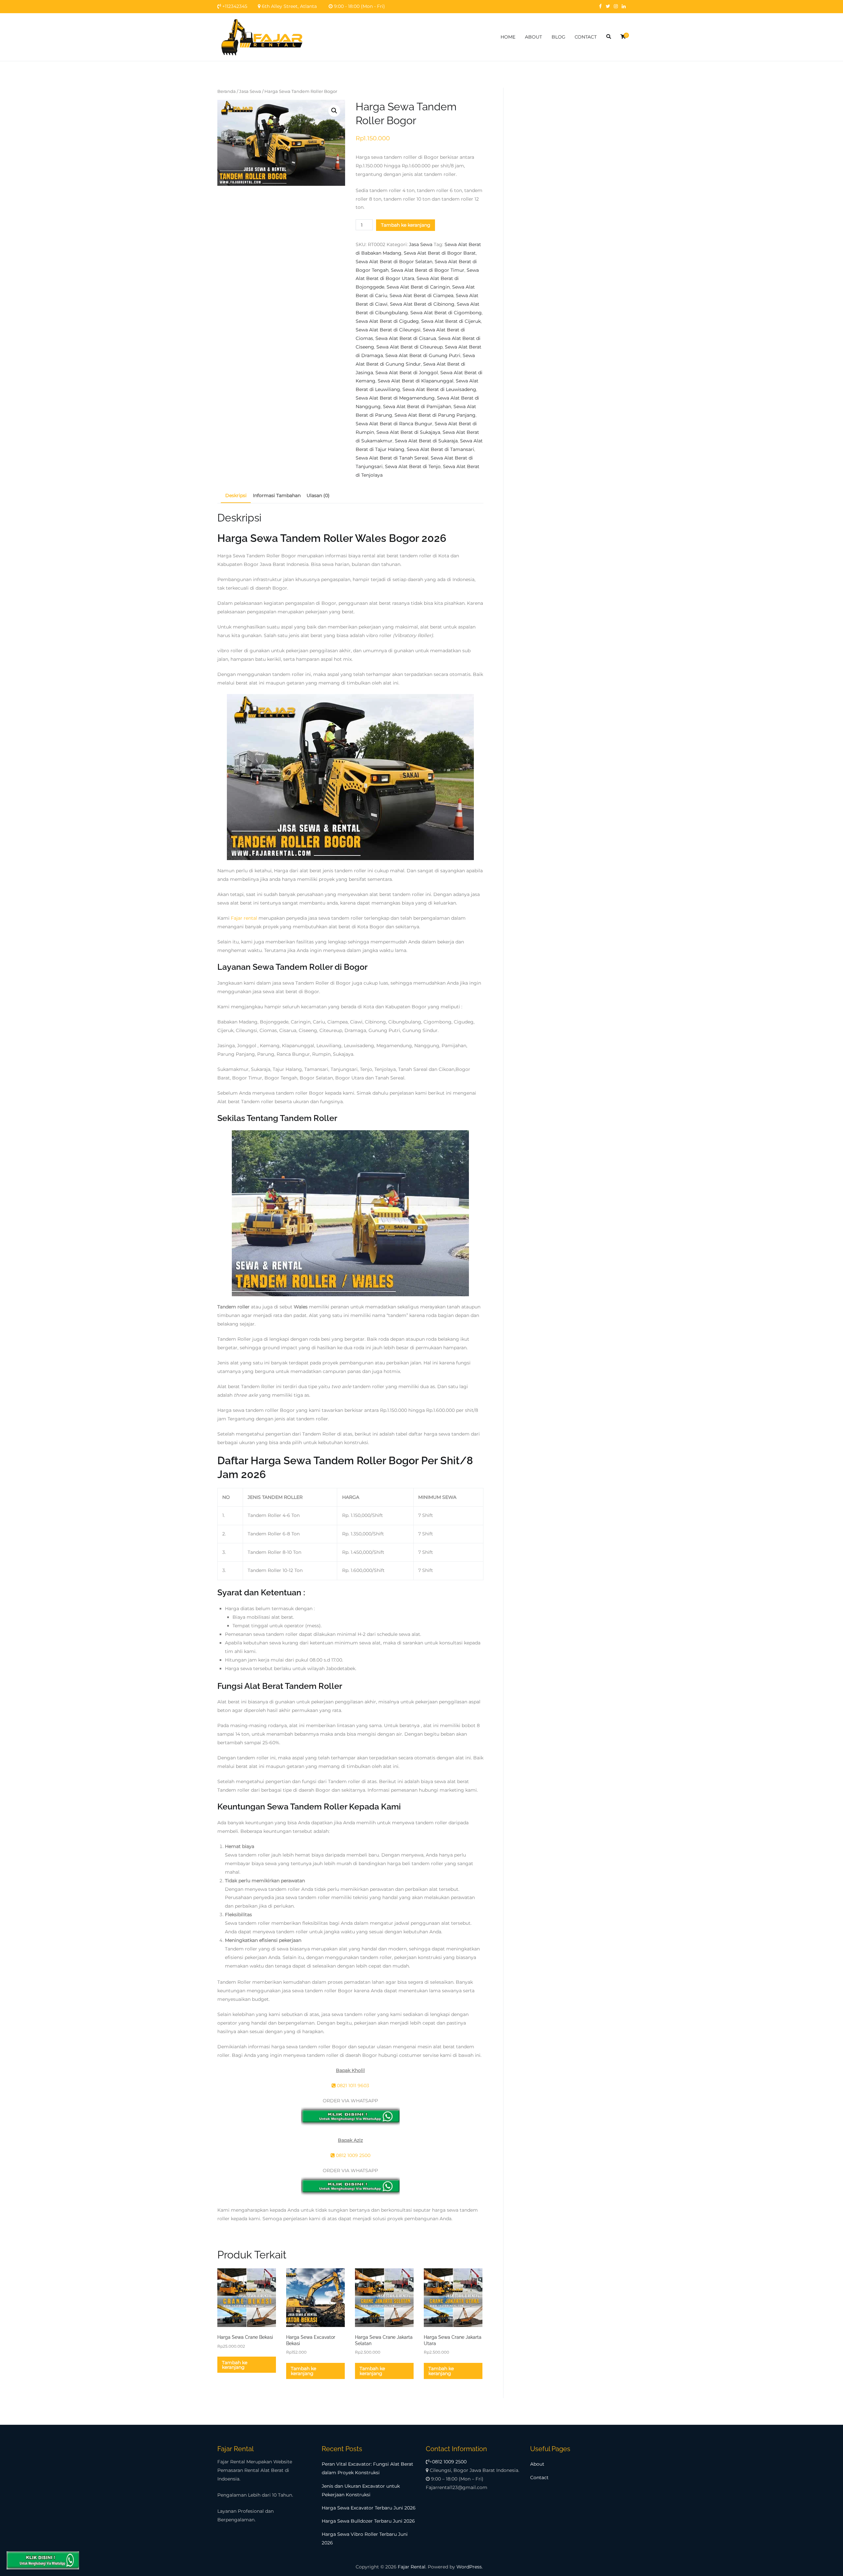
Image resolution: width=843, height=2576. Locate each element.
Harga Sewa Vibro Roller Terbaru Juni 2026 (365, 2538)
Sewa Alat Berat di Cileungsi (388, 330)
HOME (508, 37)
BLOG (558, 37)
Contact (539, 2478)
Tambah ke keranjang (406, 225)
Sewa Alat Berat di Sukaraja (426, 441)
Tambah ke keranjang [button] (235, 2365)
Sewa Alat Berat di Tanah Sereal (392, 458)
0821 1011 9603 (352, 2086)
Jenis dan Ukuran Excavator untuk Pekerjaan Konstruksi (361, 2490)
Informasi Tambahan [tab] (277, 495)
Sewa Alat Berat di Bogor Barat (440, 253)
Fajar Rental (412, 2567)
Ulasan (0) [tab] (318, 495)
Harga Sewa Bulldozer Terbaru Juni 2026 (368, 2521)
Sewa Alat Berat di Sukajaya (408, 432)
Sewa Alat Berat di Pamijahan (417, 406)
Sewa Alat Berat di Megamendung (395, 398)
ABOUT (533, 37)
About (537, 2464)
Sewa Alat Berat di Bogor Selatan (394, 262)
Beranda (227, 91)
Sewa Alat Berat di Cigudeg (387, 321)
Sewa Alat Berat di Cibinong (422, 304)
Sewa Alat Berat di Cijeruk (451, 321)
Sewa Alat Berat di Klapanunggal (416, 381)
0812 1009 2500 (353, 2155)
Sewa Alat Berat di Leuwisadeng (439, 389)
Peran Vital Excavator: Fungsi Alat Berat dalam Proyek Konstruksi (367, 2468)
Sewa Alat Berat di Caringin (418, 287)
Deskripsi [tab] (236, 495)
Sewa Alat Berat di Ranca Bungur (394, 424)
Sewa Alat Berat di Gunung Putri (423, 355)
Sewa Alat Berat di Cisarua (406, 338)
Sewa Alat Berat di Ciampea (421, 295)
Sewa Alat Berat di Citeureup (409, 347)
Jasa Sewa (250, 91)
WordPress (469, 2567)
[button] (334, 111)
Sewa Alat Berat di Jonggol (407, 373)
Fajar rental (244, 918)
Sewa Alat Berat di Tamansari (440, 449)
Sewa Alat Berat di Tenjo (413, 466)
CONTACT (586, 37)
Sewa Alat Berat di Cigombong (446, 313)
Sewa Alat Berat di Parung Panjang (435, 415)
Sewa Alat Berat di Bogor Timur (428, 270)
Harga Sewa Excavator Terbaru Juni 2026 (369, 2508)
